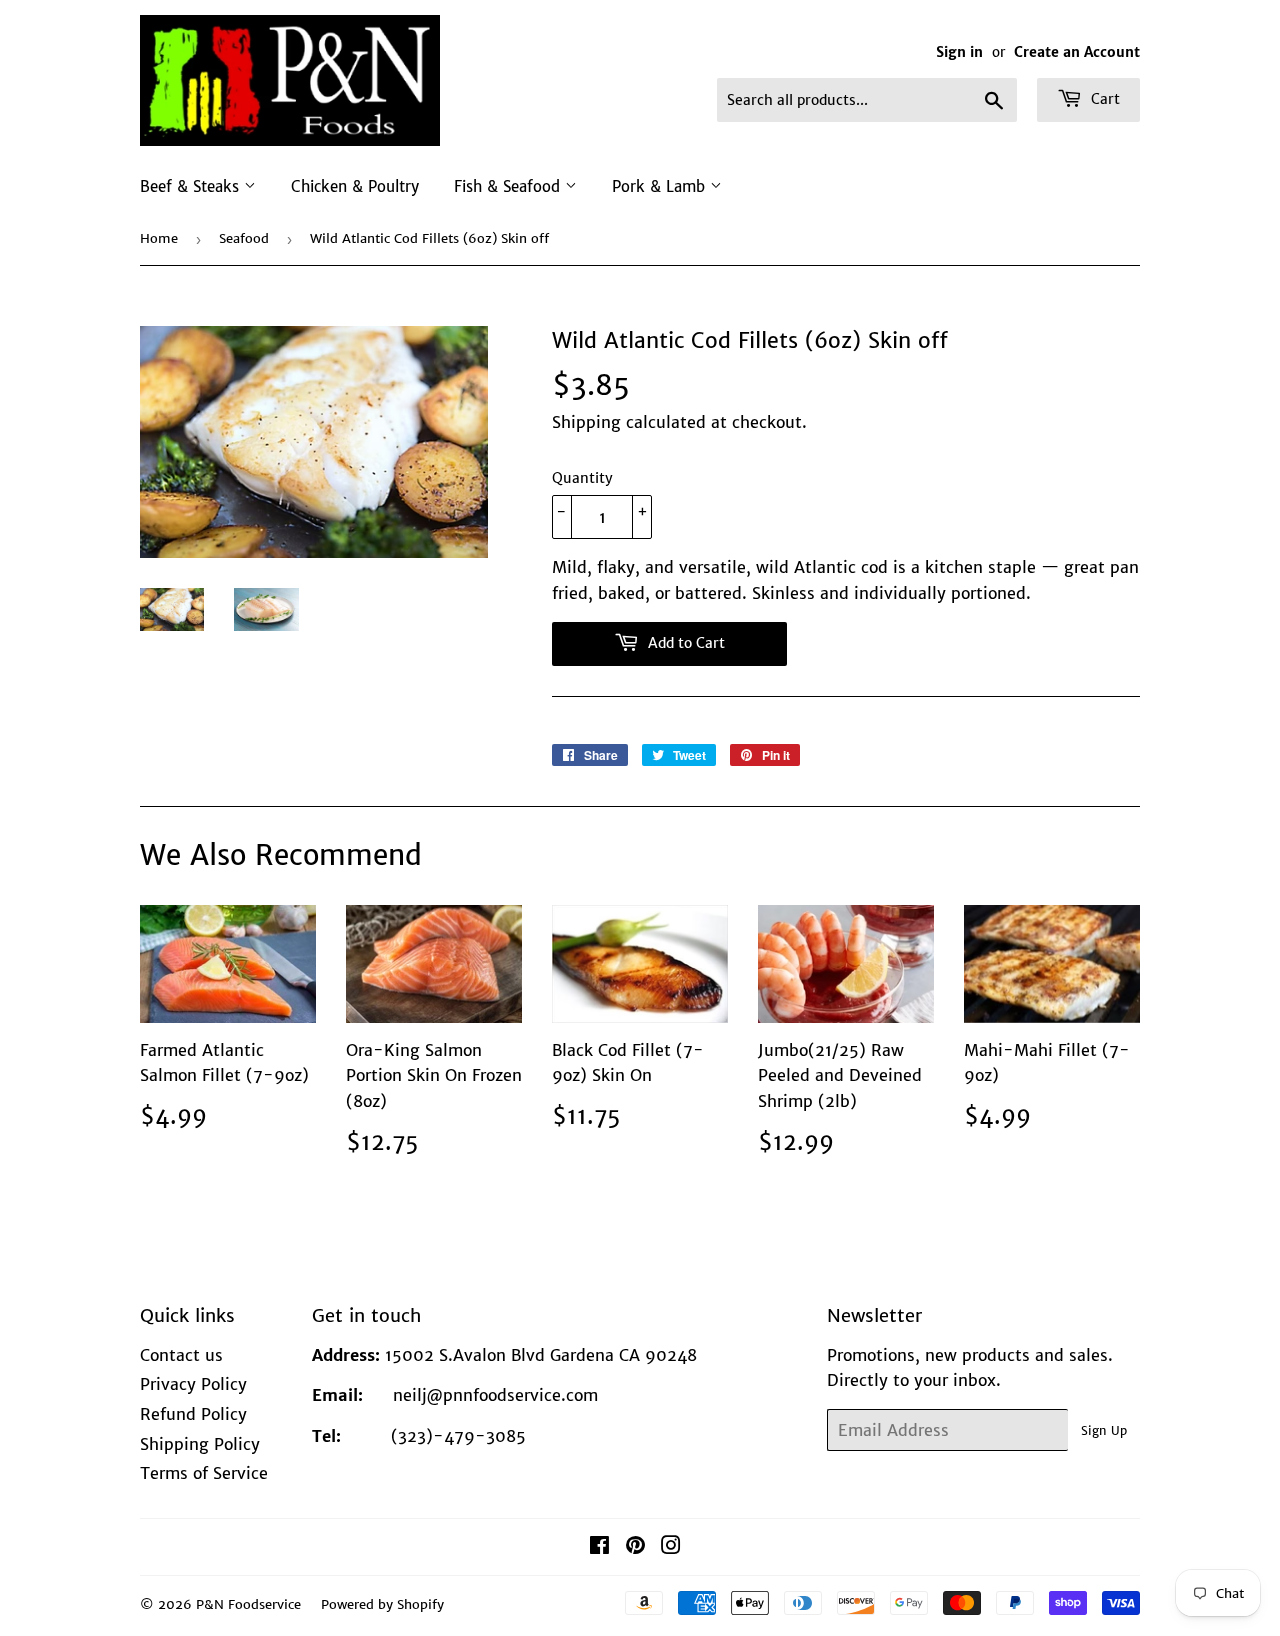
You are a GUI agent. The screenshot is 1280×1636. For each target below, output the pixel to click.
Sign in (959, 52)
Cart (1103, 99)
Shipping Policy (200, 1444)
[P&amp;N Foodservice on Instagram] (671, 1547)
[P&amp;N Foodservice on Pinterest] (635, 1547)
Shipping (586, 422)
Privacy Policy (193, 1384)
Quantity (582, 478)
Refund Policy (193, 1414)
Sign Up (1104, 1430)
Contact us (181, 1355)
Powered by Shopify (382, 1604)
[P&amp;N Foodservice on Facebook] (599, 1547)
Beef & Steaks (192, 186)
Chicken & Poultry (355, 186)
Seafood (244, 238)
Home (159, 238)
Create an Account (1077, 52)
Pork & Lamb (661, 186)
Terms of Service (204, 1473)
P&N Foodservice (248, 1604)
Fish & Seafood (509, 186)
